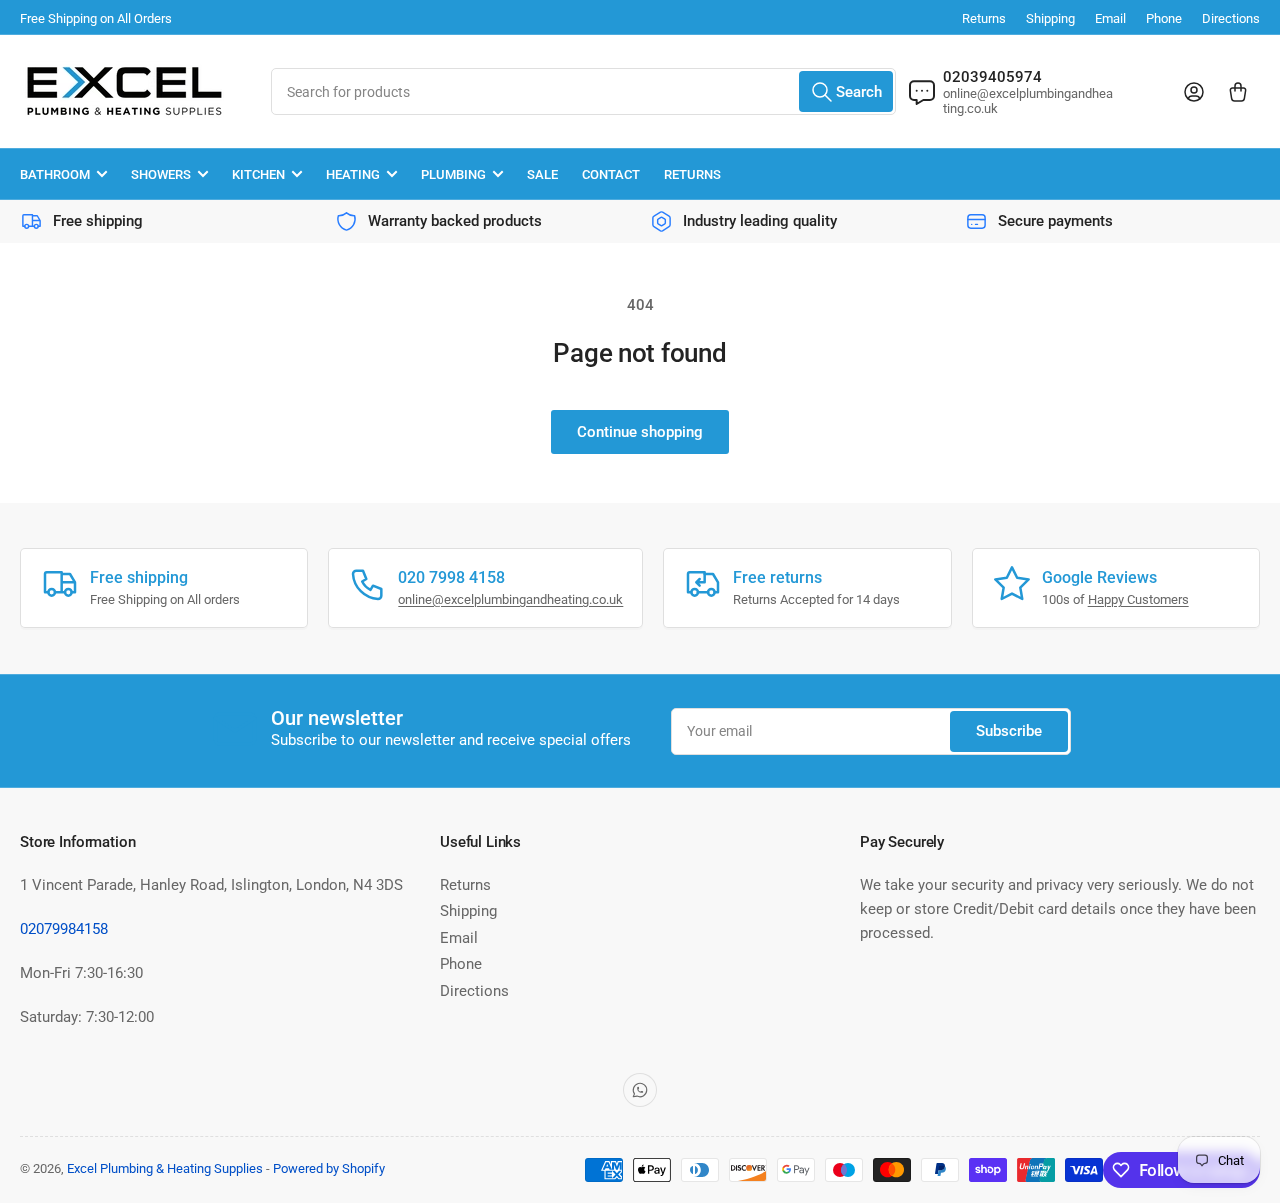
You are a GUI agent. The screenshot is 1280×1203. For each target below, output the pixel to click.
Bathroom (55, 174)
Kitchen (258, 174)
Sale (542, 174)
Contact (611, 174)
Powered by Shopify (329, 1168)
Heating (353, 174)
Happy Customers (1138, 599)
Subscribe (1009, 731)
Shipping (1050, 18)
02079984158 (64, 929)
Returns (984, 18)
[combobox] (583, 91)
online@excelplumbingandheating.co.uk (510, 599)
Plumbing (453, 174)
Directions (1231, 18)
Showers (161, 174)
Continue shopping (640, 432)
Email (1110, 18)
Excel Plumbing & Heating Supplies (165, 1168)
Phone (1164, 18)
